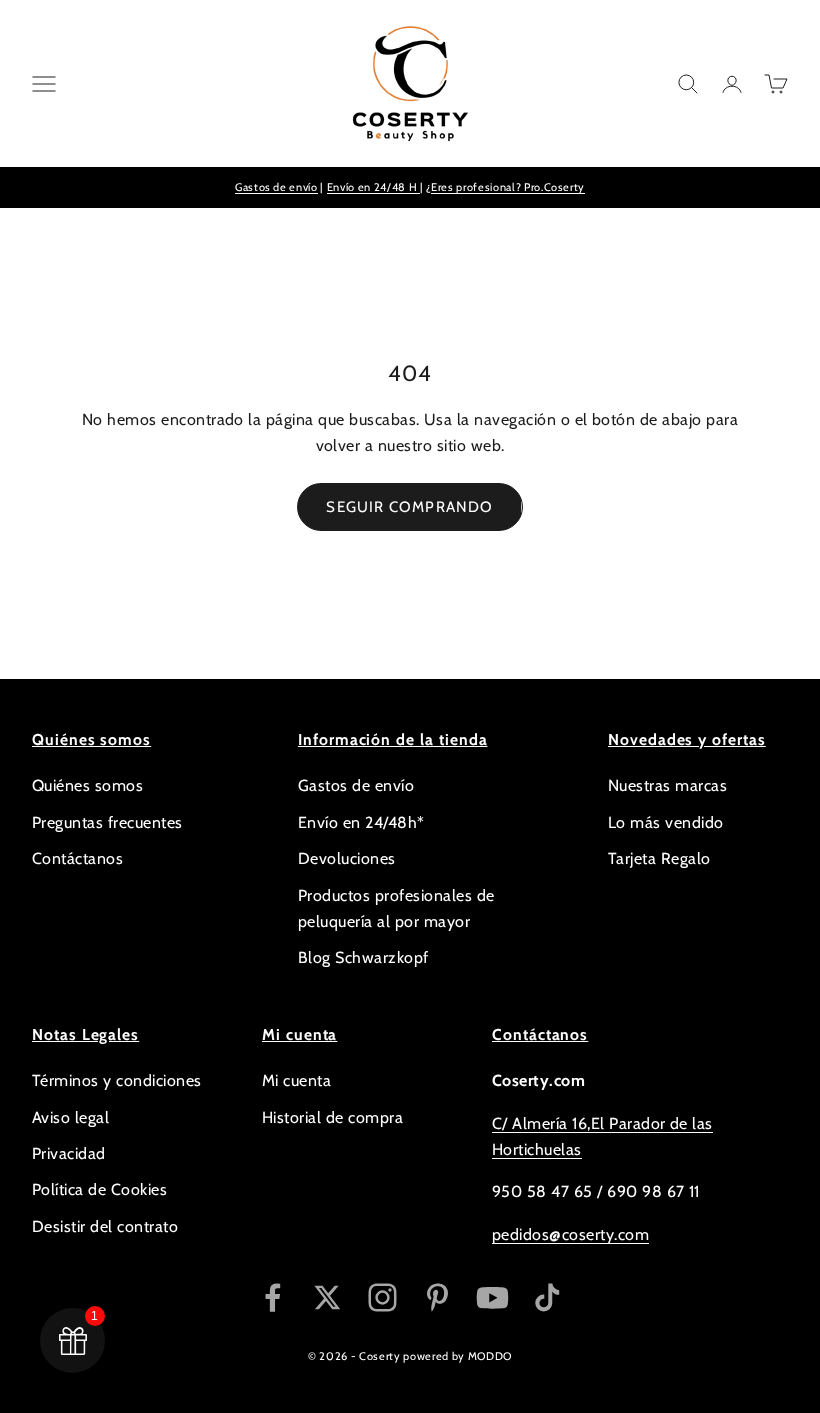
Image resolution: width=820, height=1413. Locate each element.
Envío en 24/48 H (373, 187)
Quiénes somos (87, 785)
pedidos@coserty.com (570, 1234)
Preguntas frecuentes (107, 822)
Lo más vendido (666, 822)
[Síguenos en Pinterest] (437, 1297)
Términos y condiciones (117, 1080)
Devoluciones (347, 858)
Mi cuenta (296, 1080)
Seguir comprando (409, 507)
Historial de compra (332, 1117)
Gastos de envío (276, 187)
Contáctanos (77, 858)
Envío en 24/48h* (361, 822)
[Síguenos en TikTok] (547, 1297)
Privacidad (69, 1153)
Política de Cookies (99, 1189)
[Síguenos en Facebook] (272, 1297)
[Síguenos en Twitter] (327, 1297)
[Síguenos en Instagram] (382, 1297)
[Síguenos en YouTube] (492, 1297)
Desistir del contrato (105, 1226)
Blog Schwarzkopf (363, 957)
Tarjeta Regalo (659, 858)
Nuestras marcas (667, 785)
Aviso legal (70, 1117)
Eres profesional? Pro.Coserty (508, 187)
